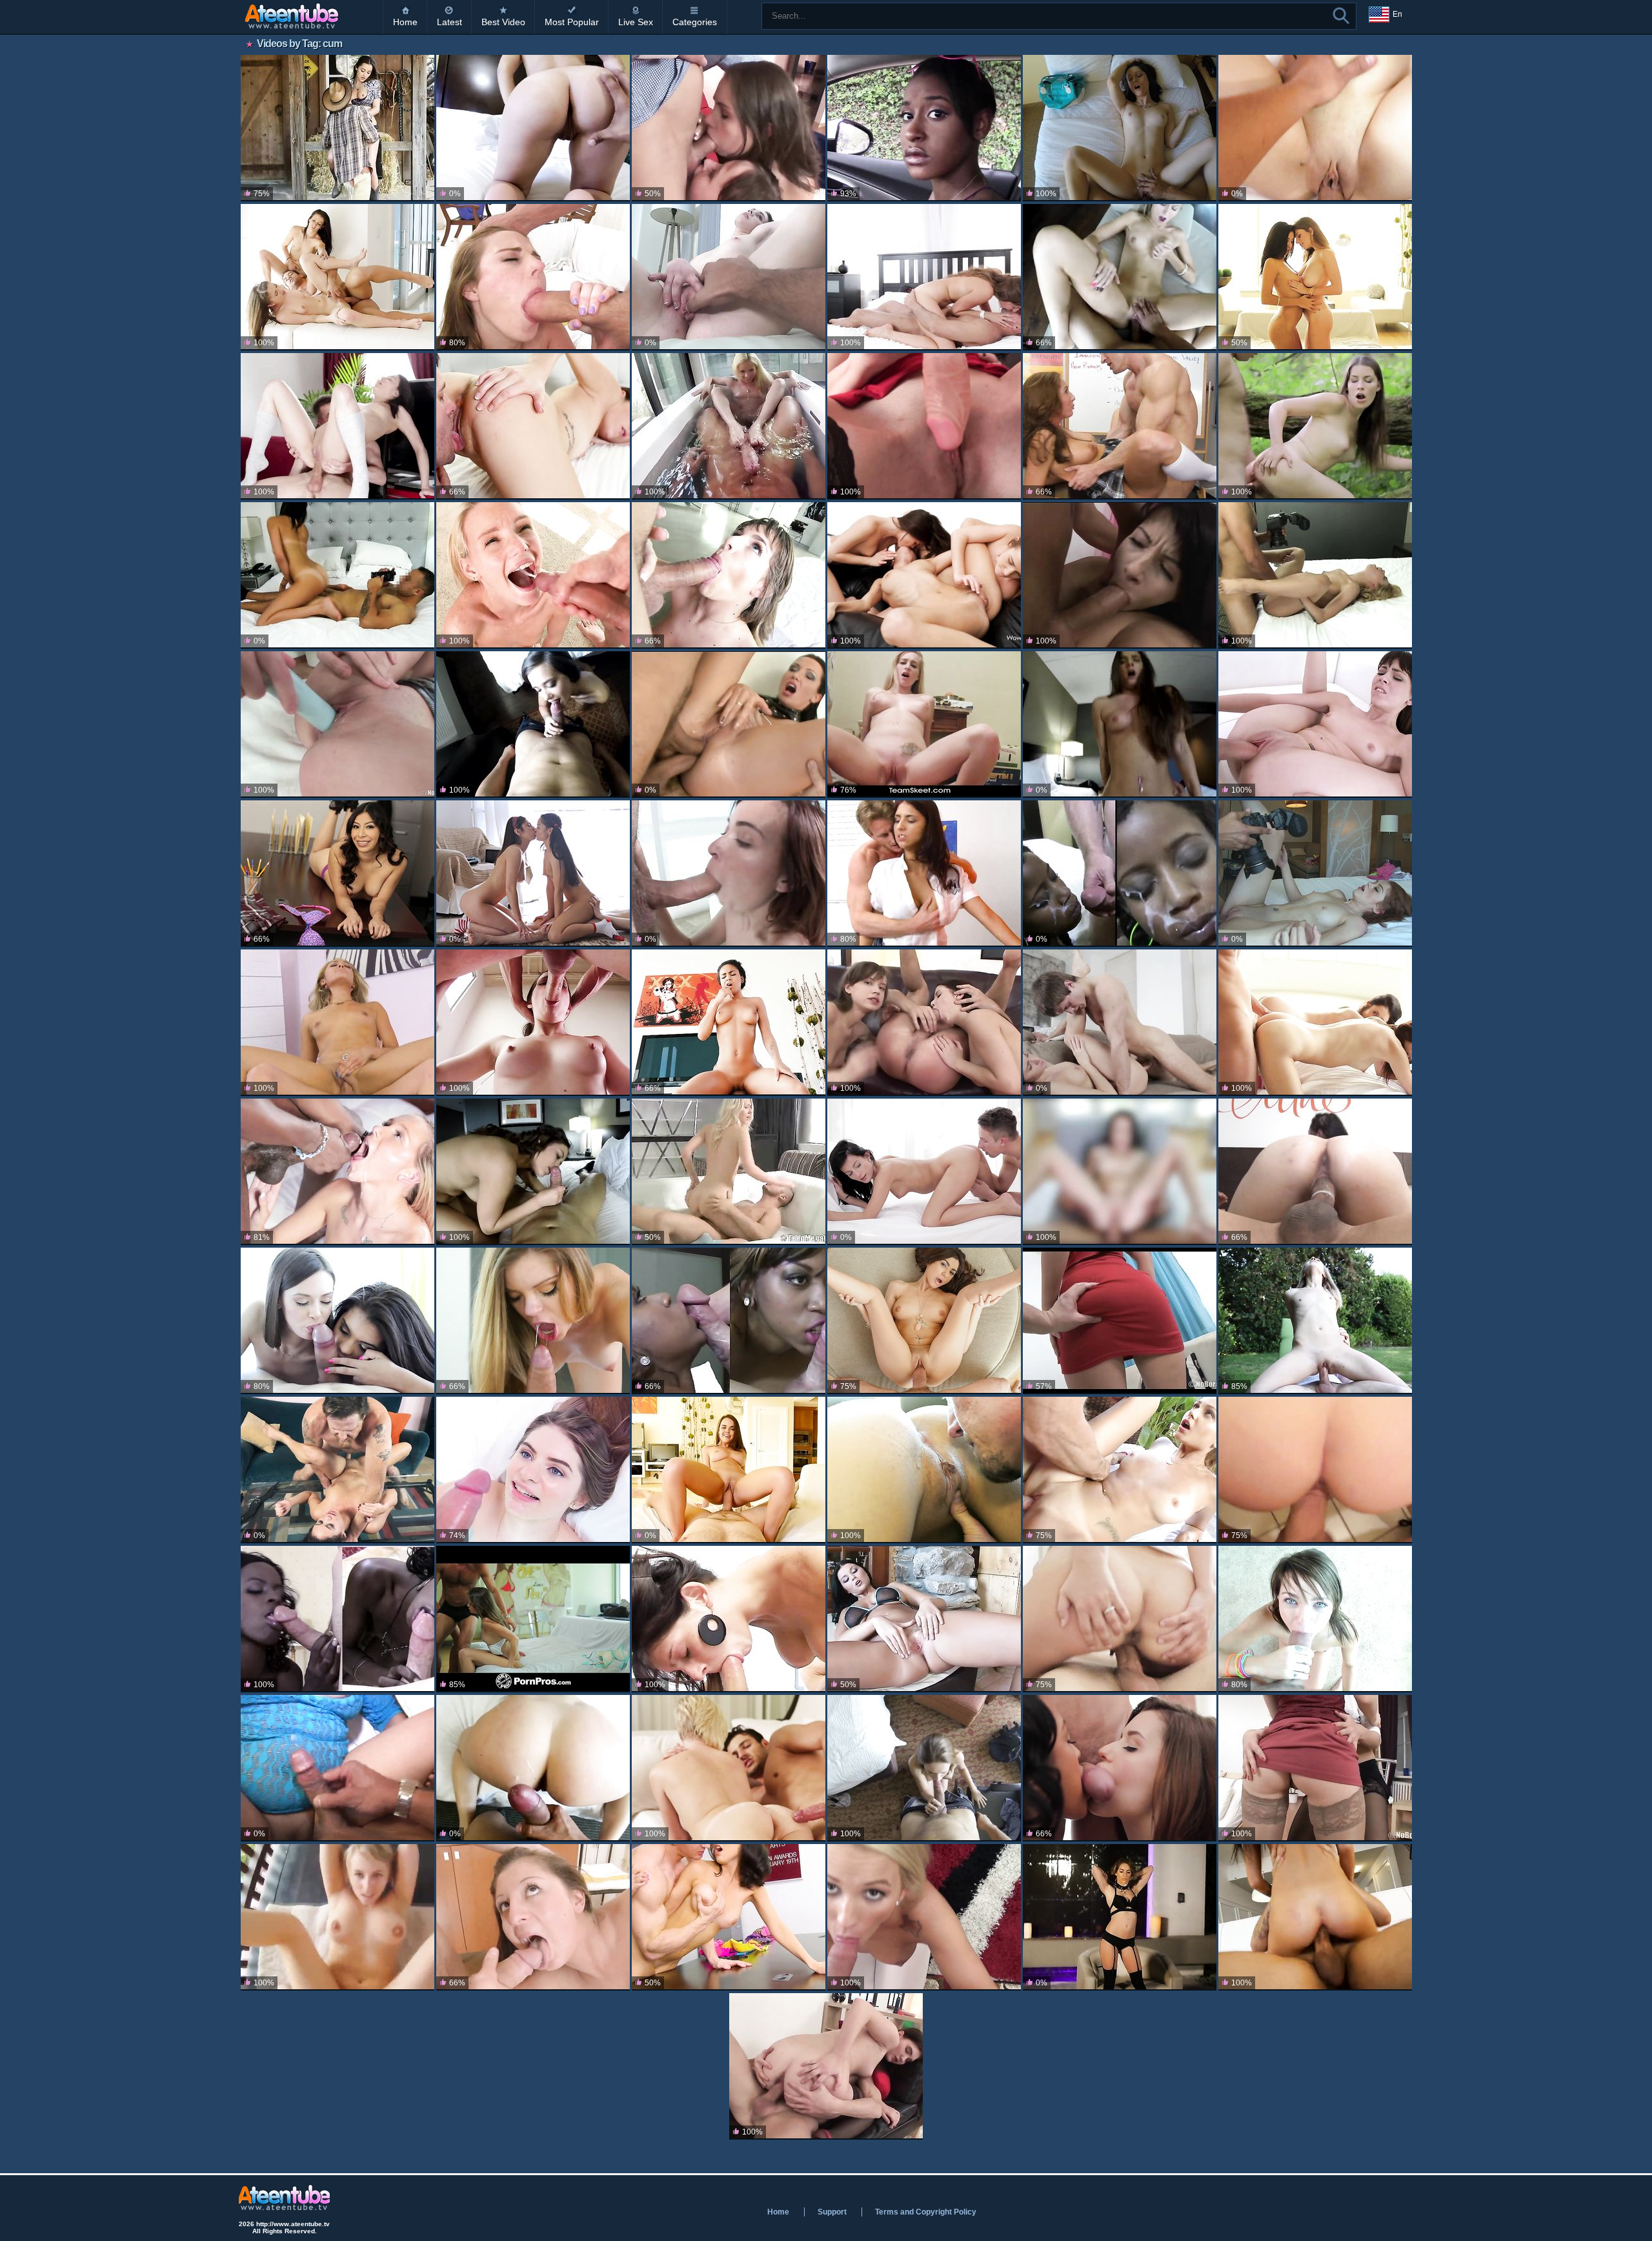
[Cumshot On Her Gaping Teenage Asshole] (826, 2066)
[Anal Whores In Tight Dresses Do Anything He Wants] (1120, 575)
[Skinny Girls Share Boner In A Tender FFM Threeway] (1120, 1768)
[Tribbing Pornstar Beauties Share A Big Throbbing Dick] (1315, 277)
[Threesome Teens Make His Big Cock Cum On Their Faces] (337, 1321)
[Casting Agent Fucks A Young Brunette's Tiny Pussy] (729, 277)
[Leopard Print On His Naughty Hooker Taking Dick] (1120, 725)
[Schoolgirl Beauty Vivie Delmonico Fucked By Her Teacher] (1120, 426)
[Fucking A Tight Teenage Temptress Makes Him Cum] (729, 874)
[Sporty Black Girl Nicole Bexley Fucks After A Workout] (729, 1023)
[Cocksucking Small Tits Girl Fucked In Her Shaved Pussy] (533, 426)
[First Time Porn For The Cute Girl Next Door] (533, 128)
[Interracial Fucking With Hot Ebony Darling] (729, 1321)
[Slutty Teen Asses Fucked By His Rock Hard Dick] (729, 128)
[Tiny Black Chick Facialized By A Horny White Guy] (1120, 874)
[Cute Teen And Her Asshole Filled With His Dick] (337, 426)
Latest (449, 22)
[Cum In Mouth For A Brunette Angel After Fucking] (337, 1470)
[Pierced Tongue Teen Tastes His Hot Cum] (533, 1917)
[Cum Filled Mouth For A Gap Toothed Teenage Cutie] (533, 1023)
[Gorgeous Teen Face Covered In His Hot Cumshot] (924, 1321)
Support (832, 2212)
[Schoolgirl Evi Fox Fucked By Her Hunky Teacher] (924, 874)
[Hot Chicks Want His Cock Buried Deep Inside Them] (533, 1619)
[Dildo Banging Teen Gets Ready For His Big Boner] (729, 1470)
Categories (695, 22)
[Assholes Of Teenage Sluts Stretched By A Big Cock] (924, 1023)
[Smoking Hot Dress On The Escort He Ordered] (1120, 128)
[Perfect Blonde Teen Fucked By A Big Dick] (729, 1172)
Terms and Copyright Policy (926, 2212)
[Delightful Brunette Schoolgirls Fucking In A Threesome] (533, 874)
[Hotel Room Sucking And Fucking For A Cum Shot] (1315, 874)
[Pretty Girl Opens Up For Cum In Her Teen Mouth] (1120, 1172)
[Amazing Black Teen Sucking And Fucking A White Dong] (337, 1619)
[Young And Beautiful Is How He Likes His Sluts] (1120, 277)
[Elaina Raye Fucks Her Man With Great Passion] (729, 1768)
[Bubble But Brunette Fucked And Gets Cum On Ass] (533, 1768)
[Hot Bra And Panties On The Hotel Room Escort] (533, 1172)
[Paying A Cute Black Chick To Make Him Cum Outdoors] (924, 128)
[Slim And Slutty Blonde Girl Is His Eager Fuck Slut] (337, 1023)
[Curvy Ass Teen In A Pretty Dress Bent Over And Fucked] (1120, 1321)
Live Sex (636, 22)
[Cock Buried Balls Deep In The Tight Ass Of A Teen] (337, 725)
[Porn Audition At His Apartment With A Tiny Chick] (1315, 1917)
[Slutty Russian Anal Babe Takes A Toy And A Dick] (924, 426)
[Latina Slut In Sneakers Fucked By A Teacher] (337, 874)
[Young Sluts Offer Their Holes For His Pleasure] (1315, 1768)
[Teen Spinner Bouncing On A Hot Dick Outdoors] (1315, 1321)
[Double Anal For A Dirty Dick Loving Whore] (729, 725)
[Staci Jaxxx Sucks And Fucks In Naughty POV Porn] (924, 725)
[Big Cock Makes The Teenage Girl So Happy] (729, 575)
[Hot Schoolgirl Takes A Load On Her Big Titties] (729, 1917)
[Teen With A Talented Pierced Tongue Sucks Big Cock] (1315, 725)
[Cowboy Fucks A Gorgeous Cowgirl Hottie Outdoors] (337, 128)
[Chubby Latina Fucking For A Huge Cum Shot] (337, 1768)
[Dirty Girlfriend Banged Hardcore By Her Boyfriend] (1315, 1470)
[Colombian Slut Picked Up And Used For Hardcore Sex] (1315, 1172)
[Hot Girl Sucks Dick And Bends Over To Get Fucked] (533, 1321)
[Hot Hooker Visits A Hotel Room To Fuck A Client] (533, 725)
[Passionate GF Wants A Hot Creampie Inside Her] (1120, 1023)
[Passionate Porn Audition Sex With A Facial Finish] (1315, 128)
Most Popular (572, 22)
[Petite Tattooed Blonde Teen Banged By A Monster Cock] (337, 1172)
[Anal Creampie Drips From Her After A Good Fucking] (924, 277)
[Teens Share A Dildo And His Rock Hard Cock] (1315, 1023)
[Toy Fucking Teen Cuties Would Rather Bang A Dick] (337, 277)
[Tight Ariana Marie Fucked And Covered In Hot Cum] (1120, 1470)
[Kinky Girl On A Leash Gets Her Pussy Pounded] (1120, 1917)
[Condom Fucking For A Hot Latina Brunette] (729, 1619)
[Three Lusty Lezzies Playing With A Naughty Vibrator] (924, 575)
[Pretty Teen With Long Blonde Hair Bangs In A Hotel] (1315, 575)
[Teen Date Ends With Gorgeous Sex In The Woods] (1315, 426)
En (1397, 14)
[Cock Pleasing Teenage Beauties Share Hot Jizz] (924, 1470)
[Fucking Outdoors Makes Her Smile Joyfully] (337, 1917)
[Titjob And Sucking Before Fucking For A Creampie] (924, 1619)
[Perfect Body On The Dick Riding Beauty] (924, 1768)
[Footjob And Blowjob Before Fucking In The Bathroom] (729, 426)
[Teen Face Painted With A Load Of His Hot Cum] (1315, 1619)
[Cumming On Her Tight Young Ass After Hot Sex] (337, 575)
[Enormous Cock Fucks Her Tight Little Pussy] (533, 277)
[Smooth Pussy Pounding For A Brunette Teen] (924, 1172)
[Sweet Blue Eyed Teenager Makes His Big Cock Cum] (533, 1470)
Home (405, 22)
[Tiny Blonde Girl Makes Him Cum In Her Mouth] (533, 575)
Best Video (503, 22)
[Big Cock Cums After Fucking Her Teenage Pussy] (1120, 1619)
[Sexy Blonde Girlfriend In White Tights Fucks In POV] (924, 1917)
